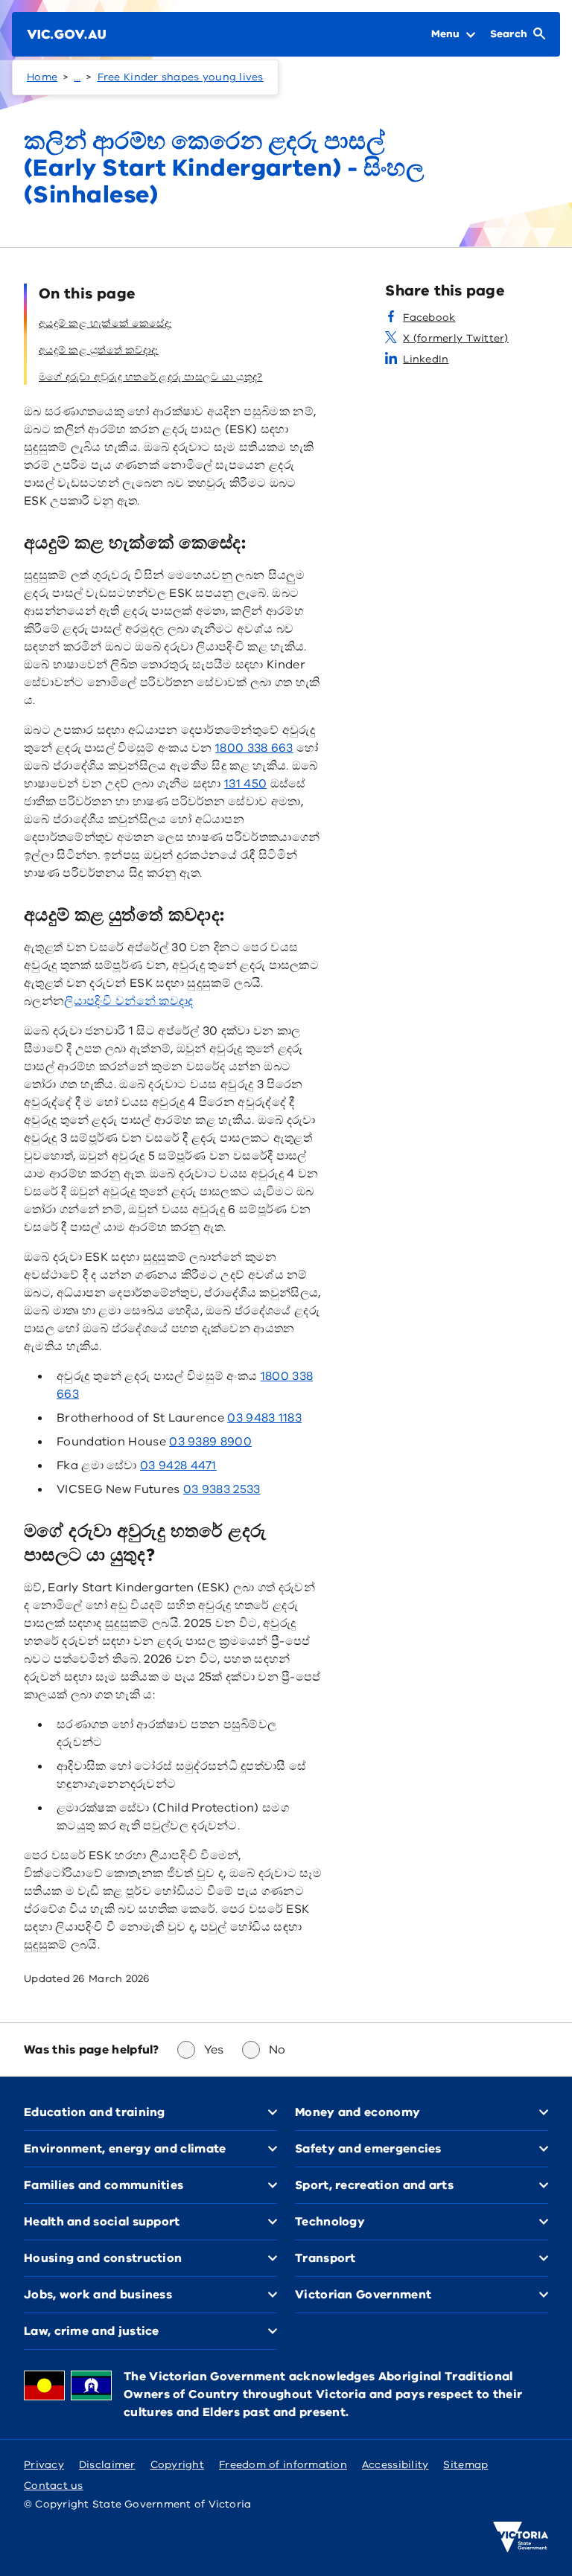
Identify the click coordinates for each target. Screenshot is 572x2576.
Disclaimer (107, 2465)
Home (42, 77)
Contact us (54, 2486)
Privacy (44, 2465)
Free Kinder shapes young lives (181, 77)
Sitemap (465, 2465)
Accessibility (395, 2465)
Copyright (177, 2465)
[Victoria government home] (521, 2537)
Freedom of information (283, 2465)
